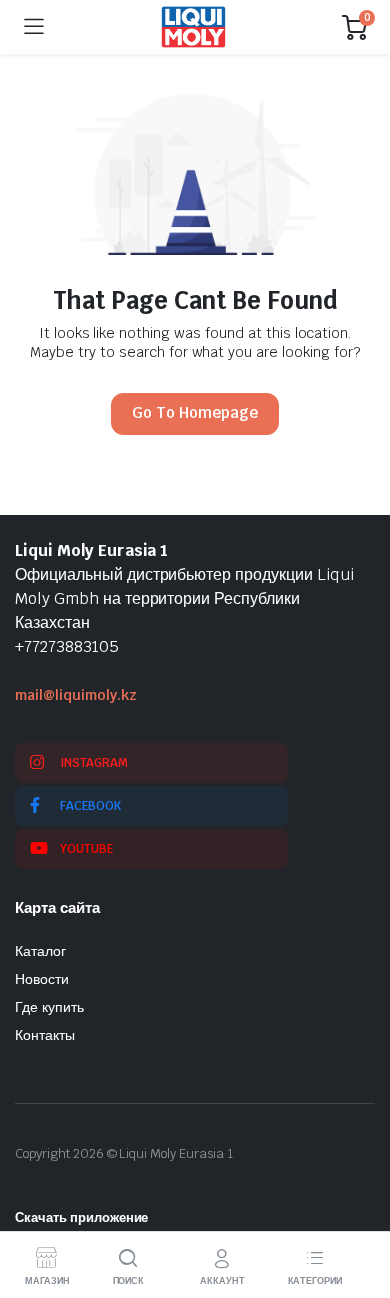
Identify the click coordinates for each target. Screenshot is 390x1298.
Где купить (49, 1007)
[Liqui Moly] (193, 27)
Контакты (45, 1035)
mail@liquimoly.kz (76, 695)
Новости (42, 979)
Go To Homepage (195, 412)
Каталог (40, 951)
